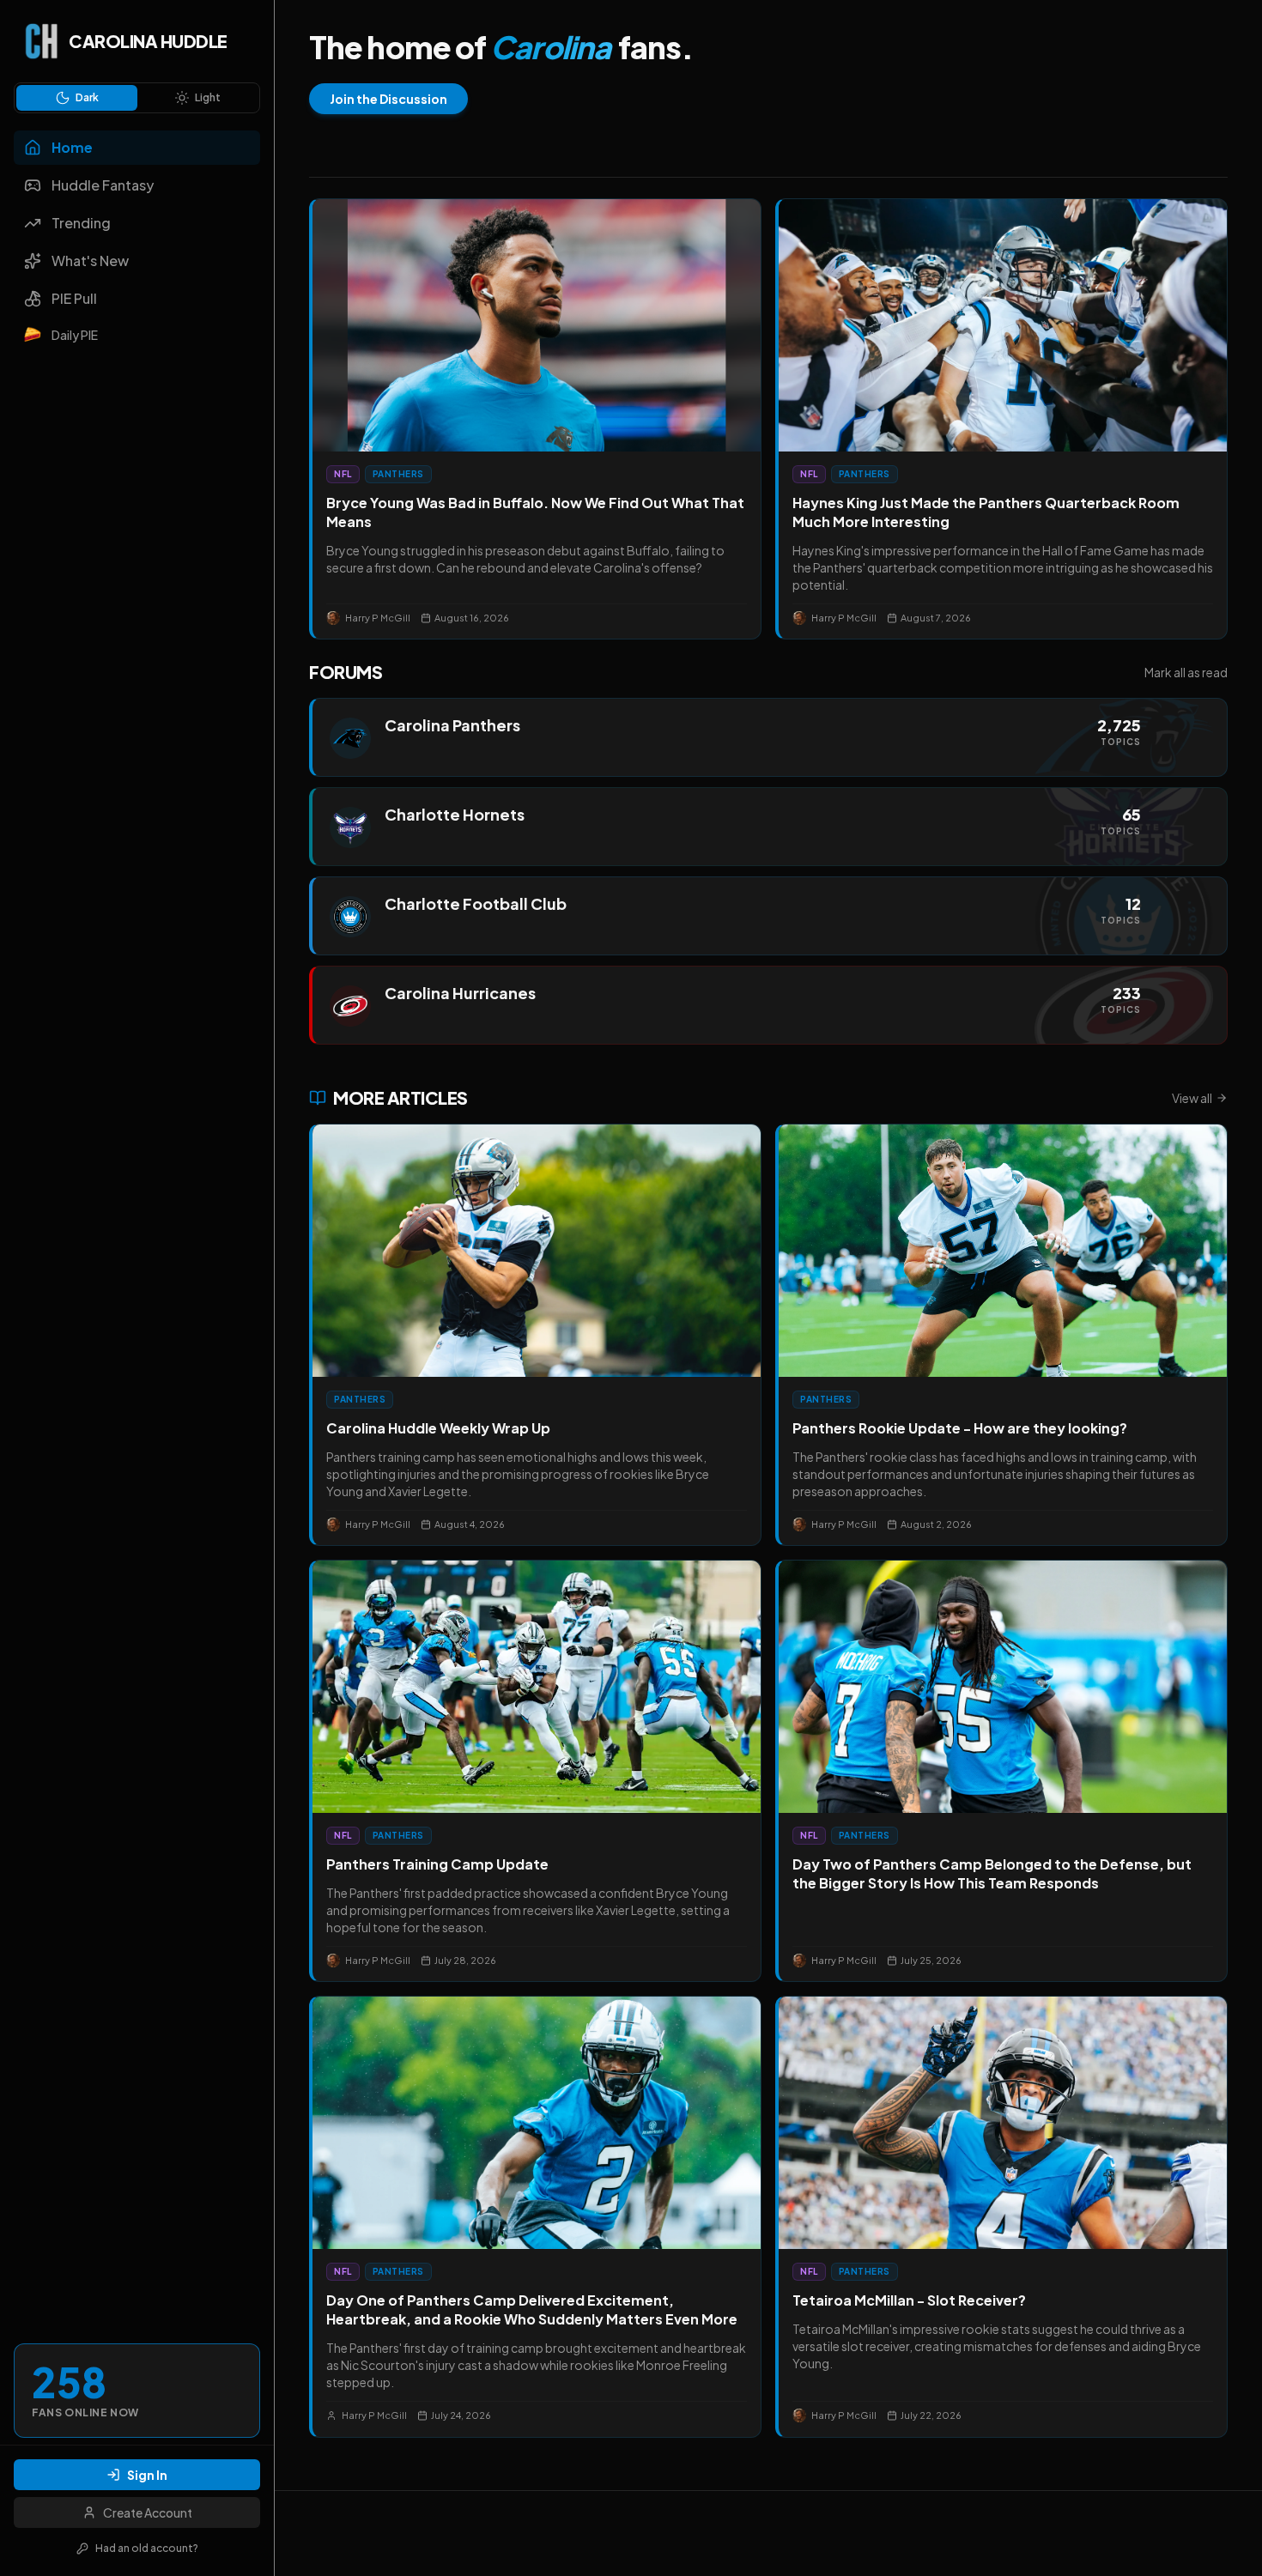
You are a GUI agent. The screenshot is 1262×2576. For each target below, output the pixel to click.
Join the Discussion (388, 99)
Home (72, 147)
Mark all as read (1186, 672)
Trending (81, 223)
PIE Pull (74, 298)
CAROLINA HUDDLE (148, 41)
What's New (90, 261)
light (208, 97)
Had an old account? (147, 2548)
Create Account (148, 2512)
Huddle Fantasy (103, 185)
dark (87, 97)
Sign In (147, 2475)
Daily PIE (75, 335)
